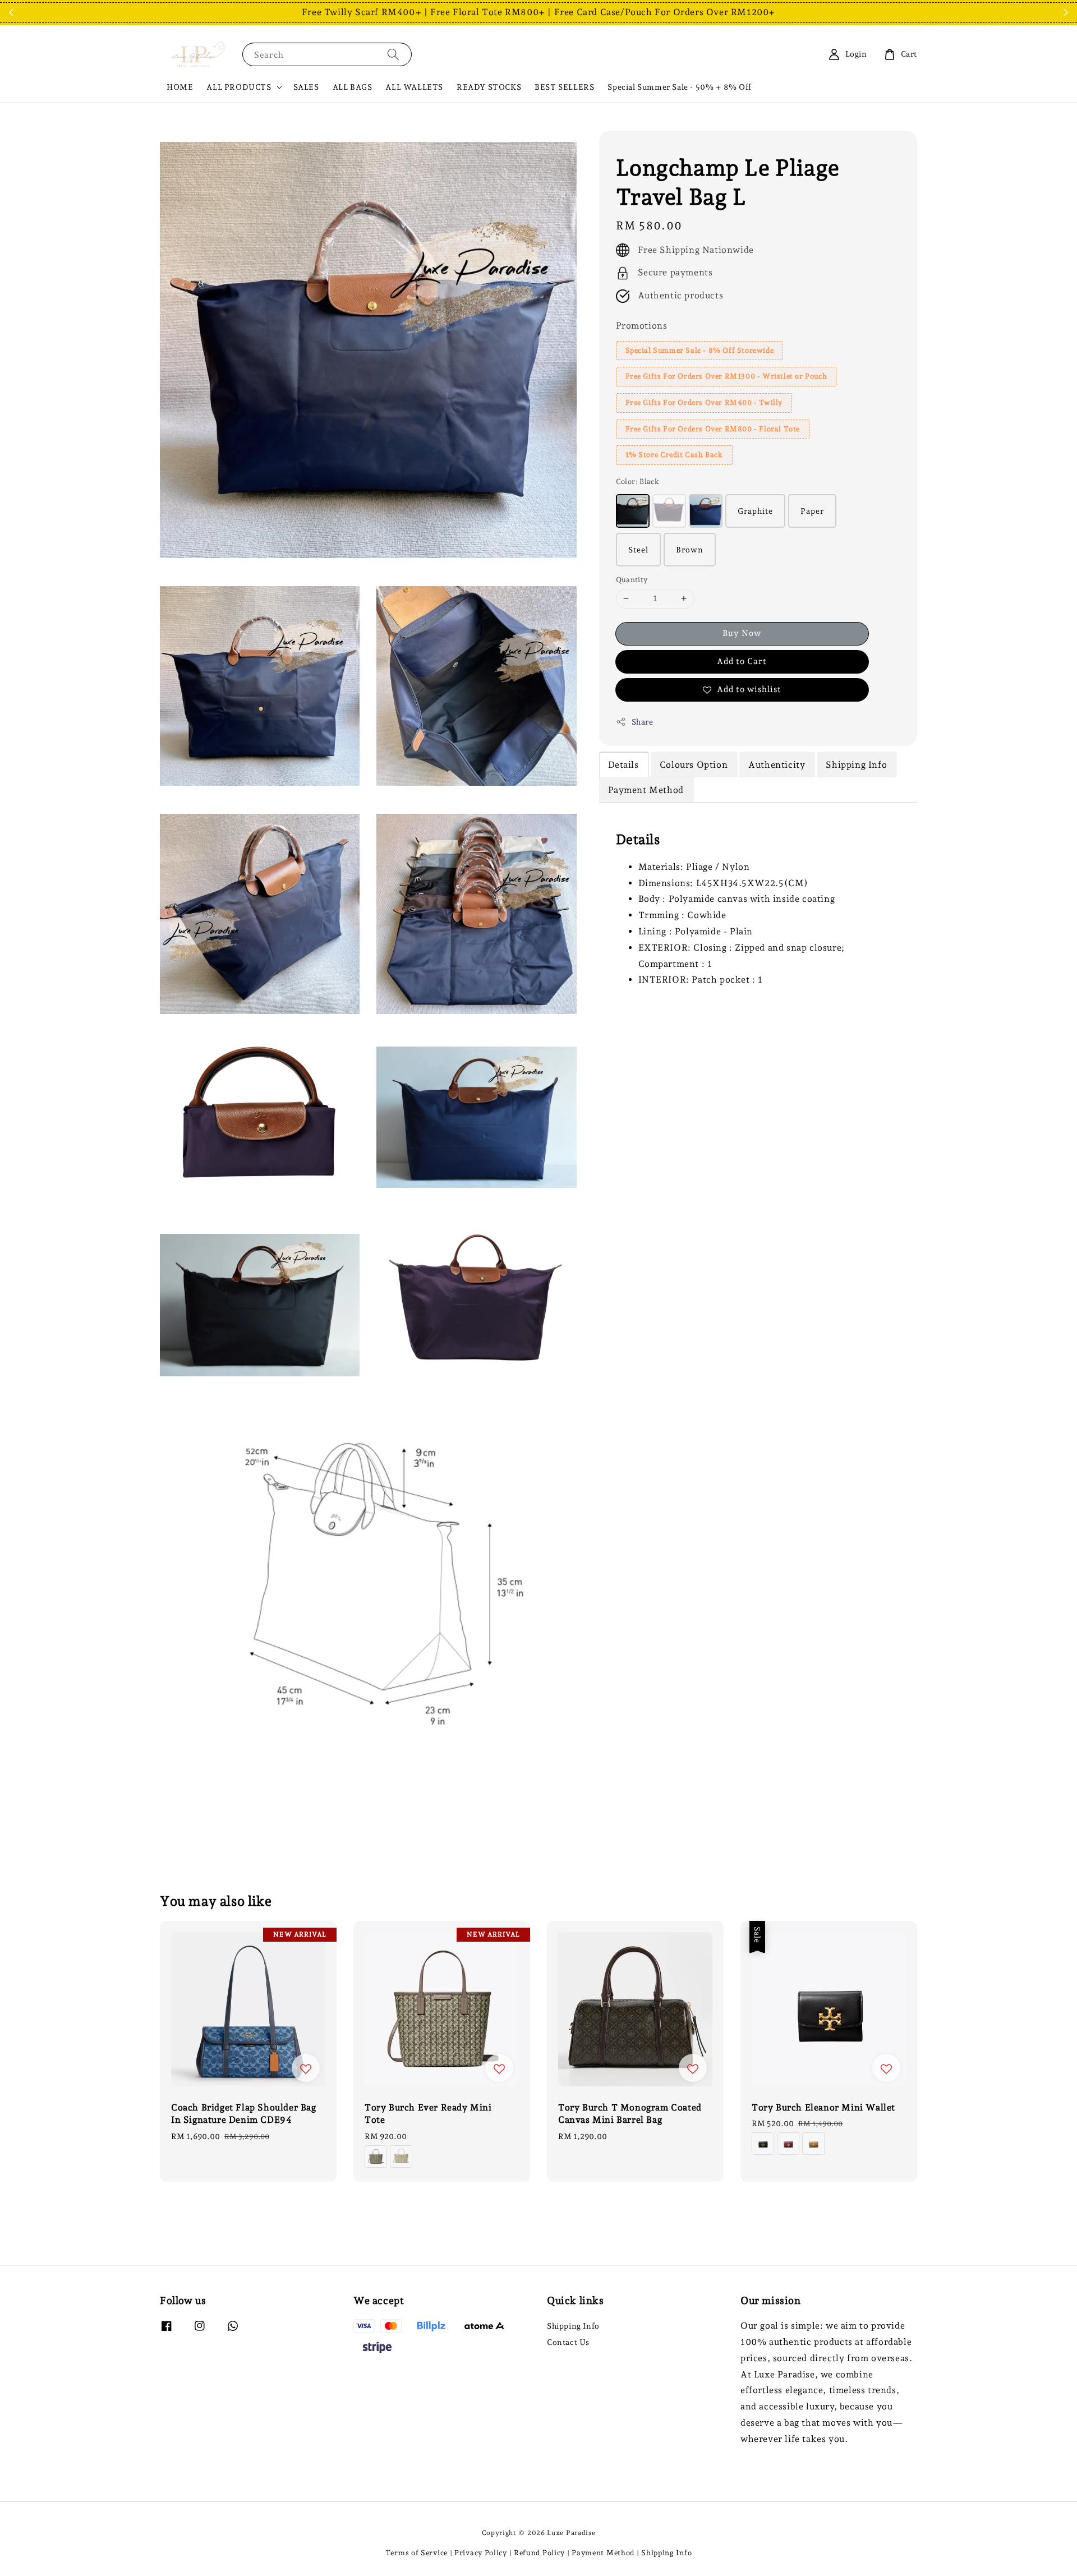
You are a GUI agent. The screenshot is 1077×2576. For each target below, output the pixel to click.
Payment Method (603, 2553)
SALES (306, 87)
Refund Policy (539, 2553)
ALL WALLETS (414, 87)
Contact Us (568, 2342)
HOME (180, 87)
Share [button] (643, 722)
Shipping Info (573, 2326)
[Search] (393, 54)
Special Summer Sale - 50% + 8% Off (679, 87)
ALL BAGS (353, 87)
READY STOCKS (489, 87)
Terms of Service (416, 2553)
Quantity (632, 580)
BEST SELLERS (564, 87)
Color (638, 481)
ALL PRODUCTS (239, 87)
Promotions (642, 326)
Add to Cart (742, 661)
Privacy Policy (481, 2553)
